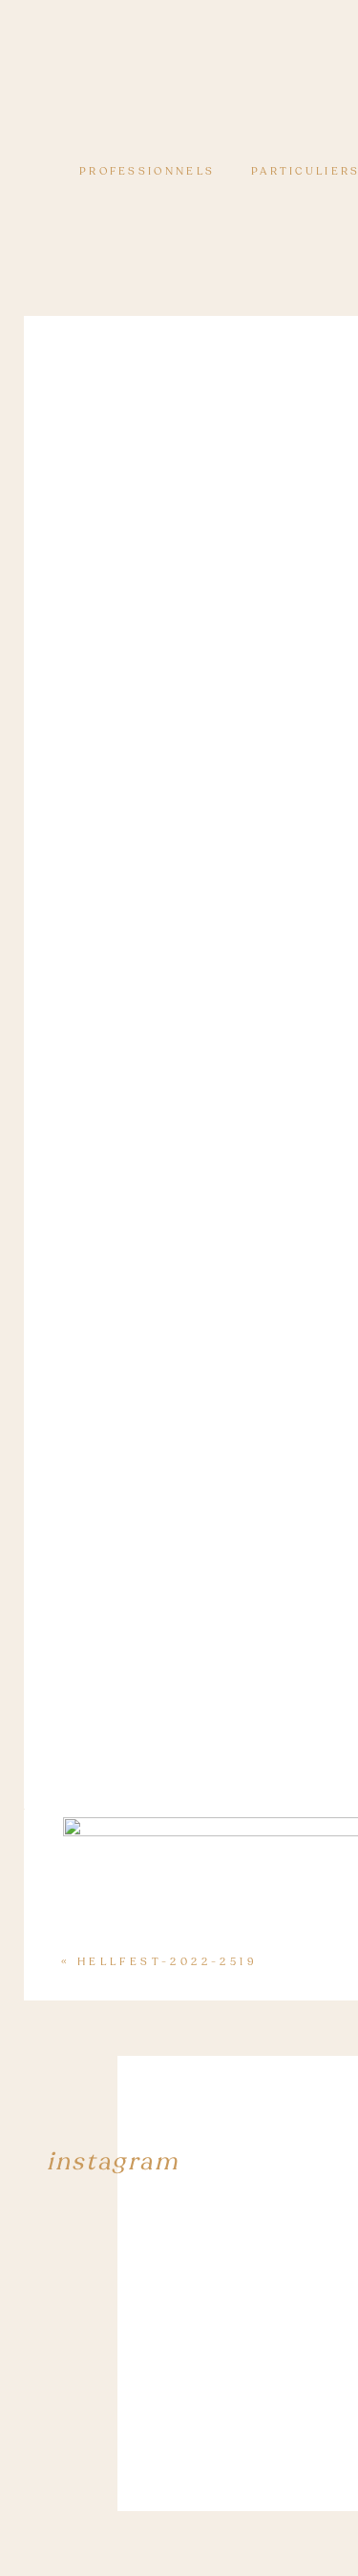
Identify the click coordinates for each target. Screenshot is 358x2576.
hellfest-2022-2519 (167, 1962)
